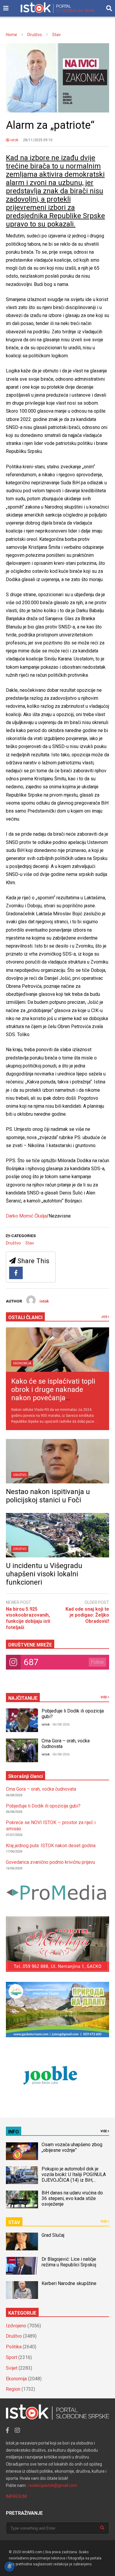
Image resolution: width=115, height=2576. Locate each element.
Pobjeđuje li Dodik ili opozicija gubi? (43, 1806)
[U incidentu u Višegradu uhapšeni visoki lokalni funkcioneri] (57, 1535)
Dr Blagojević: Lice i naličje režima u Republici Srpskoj (69, 2262)
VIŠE (104, 1697)
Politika (14, 2347)
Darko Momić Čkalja (26, 1216)
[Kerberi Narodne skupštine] (22, 2290)
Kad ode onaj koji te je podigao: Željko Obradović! (87, 1615)
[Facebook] (16, 1273)
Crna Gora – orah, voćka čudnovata (41, 1789)
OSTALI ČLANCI (25, 1317)
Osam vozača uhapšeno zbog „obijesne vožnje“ (72, 2147)
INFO (14, 2132)
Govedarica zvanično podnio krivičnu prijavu (50, 1862)
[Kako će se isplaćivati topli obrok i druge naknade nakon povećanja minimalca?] (57, 1350)
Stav (30, 1243)
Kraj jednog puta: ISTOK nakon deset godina (51, 1846)
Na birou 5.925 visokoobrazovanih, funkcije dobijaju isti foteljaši (28, 1618)
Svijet (12, 2368)
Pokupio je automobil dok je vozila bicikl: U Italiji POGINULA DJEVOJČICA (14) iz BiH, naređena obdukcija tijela (74, 2177)
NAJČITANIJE (23, 1698)
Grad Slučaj (53, 2235)
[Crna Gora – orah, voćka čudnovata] (22, 1750)
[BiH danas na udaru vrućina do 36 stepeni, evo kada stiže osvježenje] (22, 2199)
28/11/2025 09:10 (38, 140)
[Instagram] (17, 2430)
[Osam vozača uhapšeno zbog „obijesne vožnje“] (22, 2151)
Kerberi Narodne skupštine (69, 2283)
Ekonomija (22, 1363)
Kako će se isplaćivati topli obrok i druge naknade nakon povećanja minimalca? (53, 1394)
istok (14, 140)
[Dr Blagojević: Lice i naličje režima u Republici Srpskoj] (22, 2266)
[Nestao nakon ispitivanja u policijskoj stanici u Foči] (57, 1461)
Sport (11, 2357)
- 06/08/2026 (60, 1724)
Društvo (13, 1243)
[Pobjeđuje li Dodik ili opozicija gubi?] (22, 1720)
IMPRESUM (16, 2496)
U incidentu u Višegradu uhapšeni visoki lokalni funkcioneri (44, 1574)
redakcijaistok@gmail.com (53, 2485)
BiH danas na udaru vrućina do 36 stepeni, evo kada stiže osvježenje (72, 2198)
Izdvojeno (16, 2326)
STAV (14, 2222)
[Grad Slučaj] (22, 2241)
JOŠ (104, 1317)
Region (13, 2389)
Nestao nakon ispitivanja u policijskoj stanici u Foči (48, 1496)
